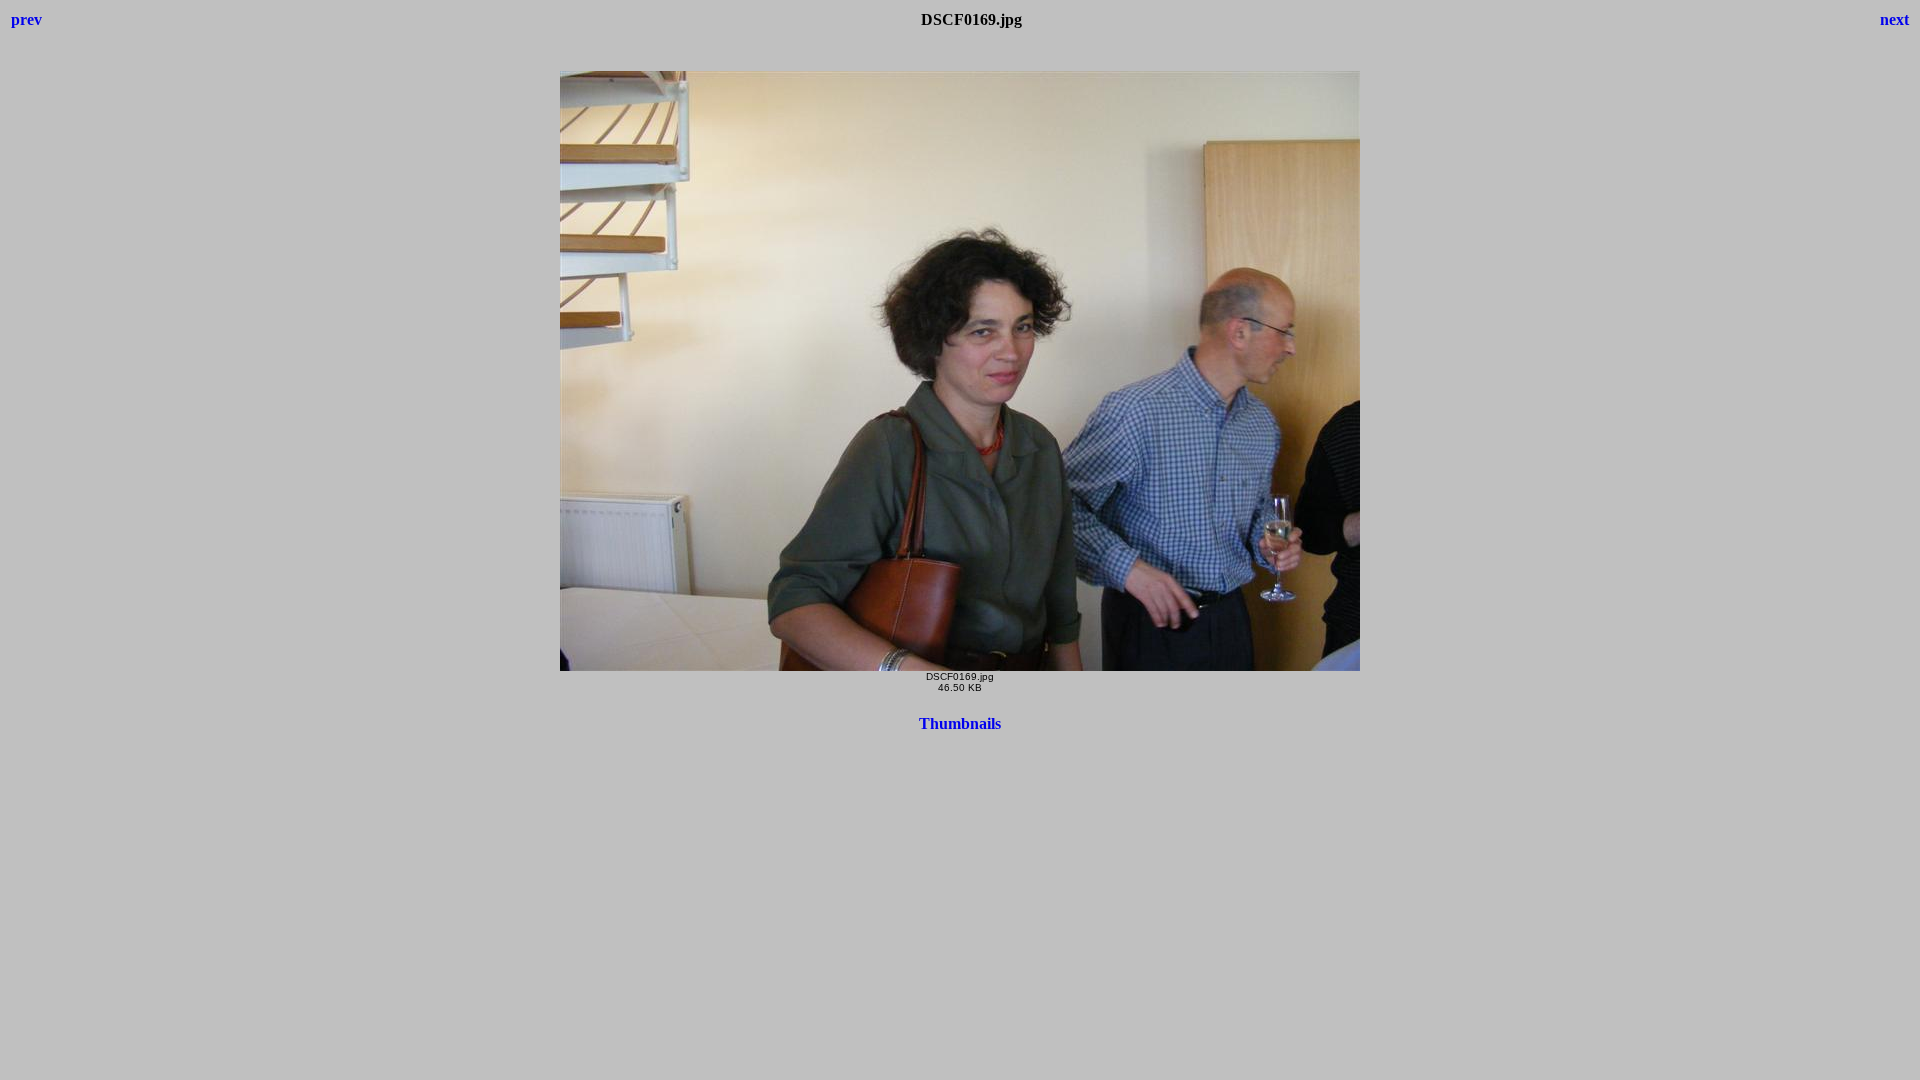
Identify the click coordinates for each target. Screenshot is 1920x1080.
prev (26, 19)
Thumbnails (960, 723)
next (1894, 19)
